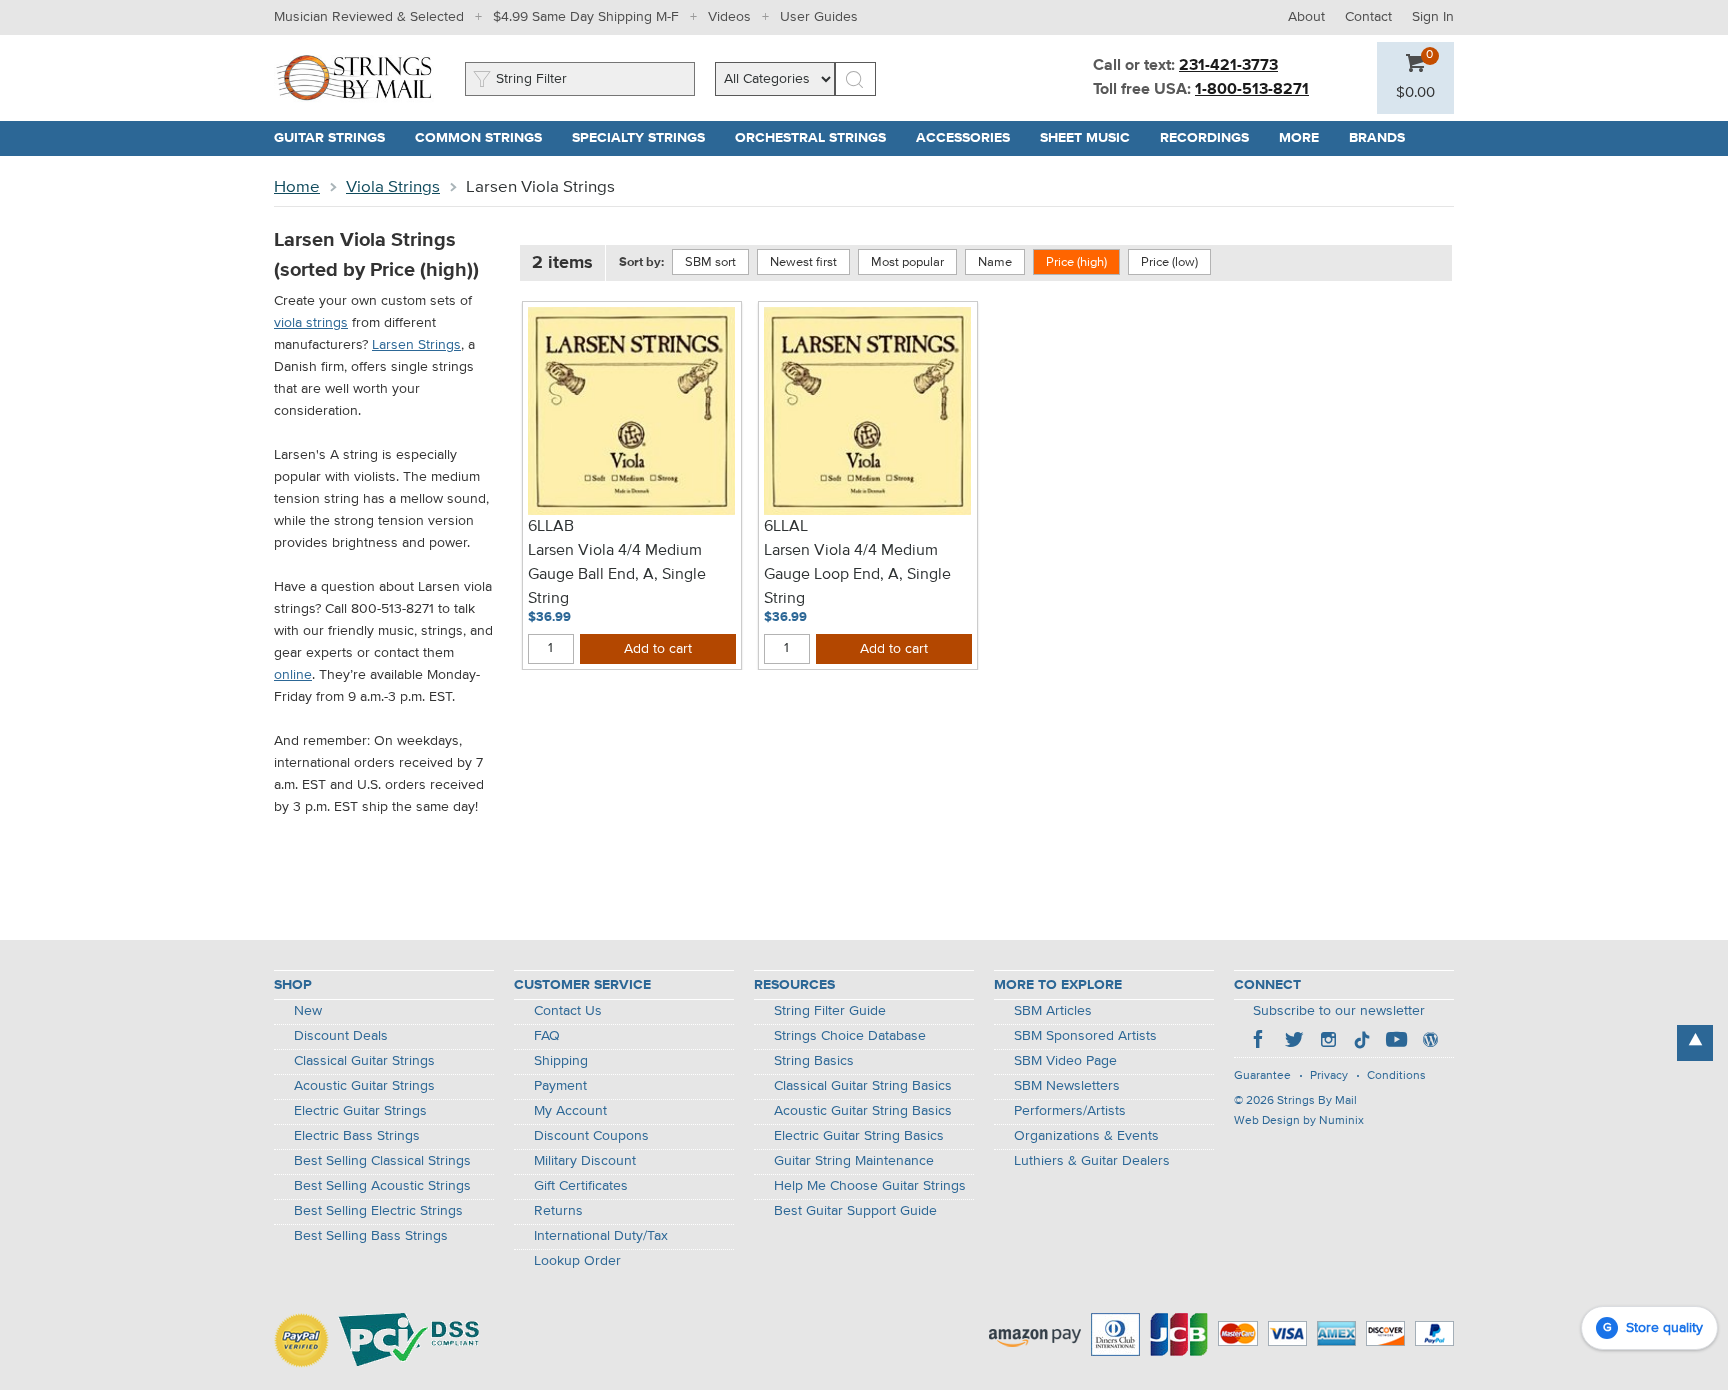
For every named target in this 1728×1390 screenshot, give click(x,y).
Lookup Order (577, 1261)
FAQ (547, 1036)
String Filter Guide (830, 1011)
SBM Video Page (1065, 1061)
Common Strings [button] (486, 138)
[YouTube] (1396, 1042)
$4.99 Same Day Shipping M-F (586, 17)
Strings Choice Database (850, 1036)
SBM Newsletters (1067, 1086)
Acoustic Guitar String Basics (863, 1111)
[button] (1415, 93)
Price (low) (1169, 262)
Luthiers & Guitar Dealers (1092, 1161)
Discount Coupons (591, 1136)
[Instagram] (1328, 1042)
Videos (729, 17)
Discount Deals (341, 1036)
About (1306, 17)
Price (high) (1076, 262)
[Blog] (1430, 1042)
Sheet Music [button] (1092, 138)
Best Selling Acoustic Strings (382, 1186)
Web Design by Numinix (1299, 1121)
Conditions (1396, 1076)
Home (297, 187)
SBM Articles (1053, 1011)
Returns (558, 1211)
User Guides (819, 17)
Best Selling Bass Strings (371, 1236)
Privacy (1329, 1076)
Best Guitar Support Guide (855, 1211)
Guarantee (1262, 1076)
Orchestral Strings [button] (818, 138)
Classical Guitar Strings (364, 1061)
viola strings (311, 323)
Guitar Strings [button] (337, 138)
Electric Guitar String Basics (859, 1136)
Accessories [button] (970, 138)
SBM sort (710, 262)
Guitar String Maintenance (854, 1161)
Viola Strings (393, 187)
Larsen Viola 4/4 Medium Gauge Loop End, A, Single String (857, 575)
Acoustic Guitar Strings (364, 1086)
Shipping (561, 1061)
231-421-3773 (1228, 66)
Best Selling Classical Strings (382, 1161)
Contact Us (568, 1011)
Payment (560, 1086)
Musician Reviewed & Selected (369, 17)
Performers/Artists (1070, 1111)
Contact (1368, 17)
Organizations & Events (1086, 1136)
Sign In (1433, 17)
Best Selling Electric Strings (378, 1211)
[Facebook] (1260, 1042)
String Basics (814, 1061)
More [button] (1306, 138)
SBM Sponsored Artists (1085, 1036)
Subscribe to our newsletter (1339, 1011)
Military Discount (585, 1161)
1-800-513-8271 (1252, 90)
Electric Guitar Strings (360, 1111)
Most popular (907, 262)
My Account (570, 1111)
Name (995, 262)
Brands (1377, 138)
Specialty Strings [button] (646, 138)
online (293, 675)
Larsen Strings (416, 345)
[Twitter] (1294, 1042)
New (308, 1011)
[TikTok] (1362, 1042)
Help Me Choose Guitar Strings (870, 1186)
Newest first (803, 262)
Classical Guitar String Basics (863, 1086)
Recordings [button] (1212, 138)
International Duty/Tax (601, 1236)
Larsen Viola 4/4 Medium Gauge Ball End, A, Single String (617, 575)
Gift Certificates (581, 1186)
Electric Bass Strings (357, 1136)
